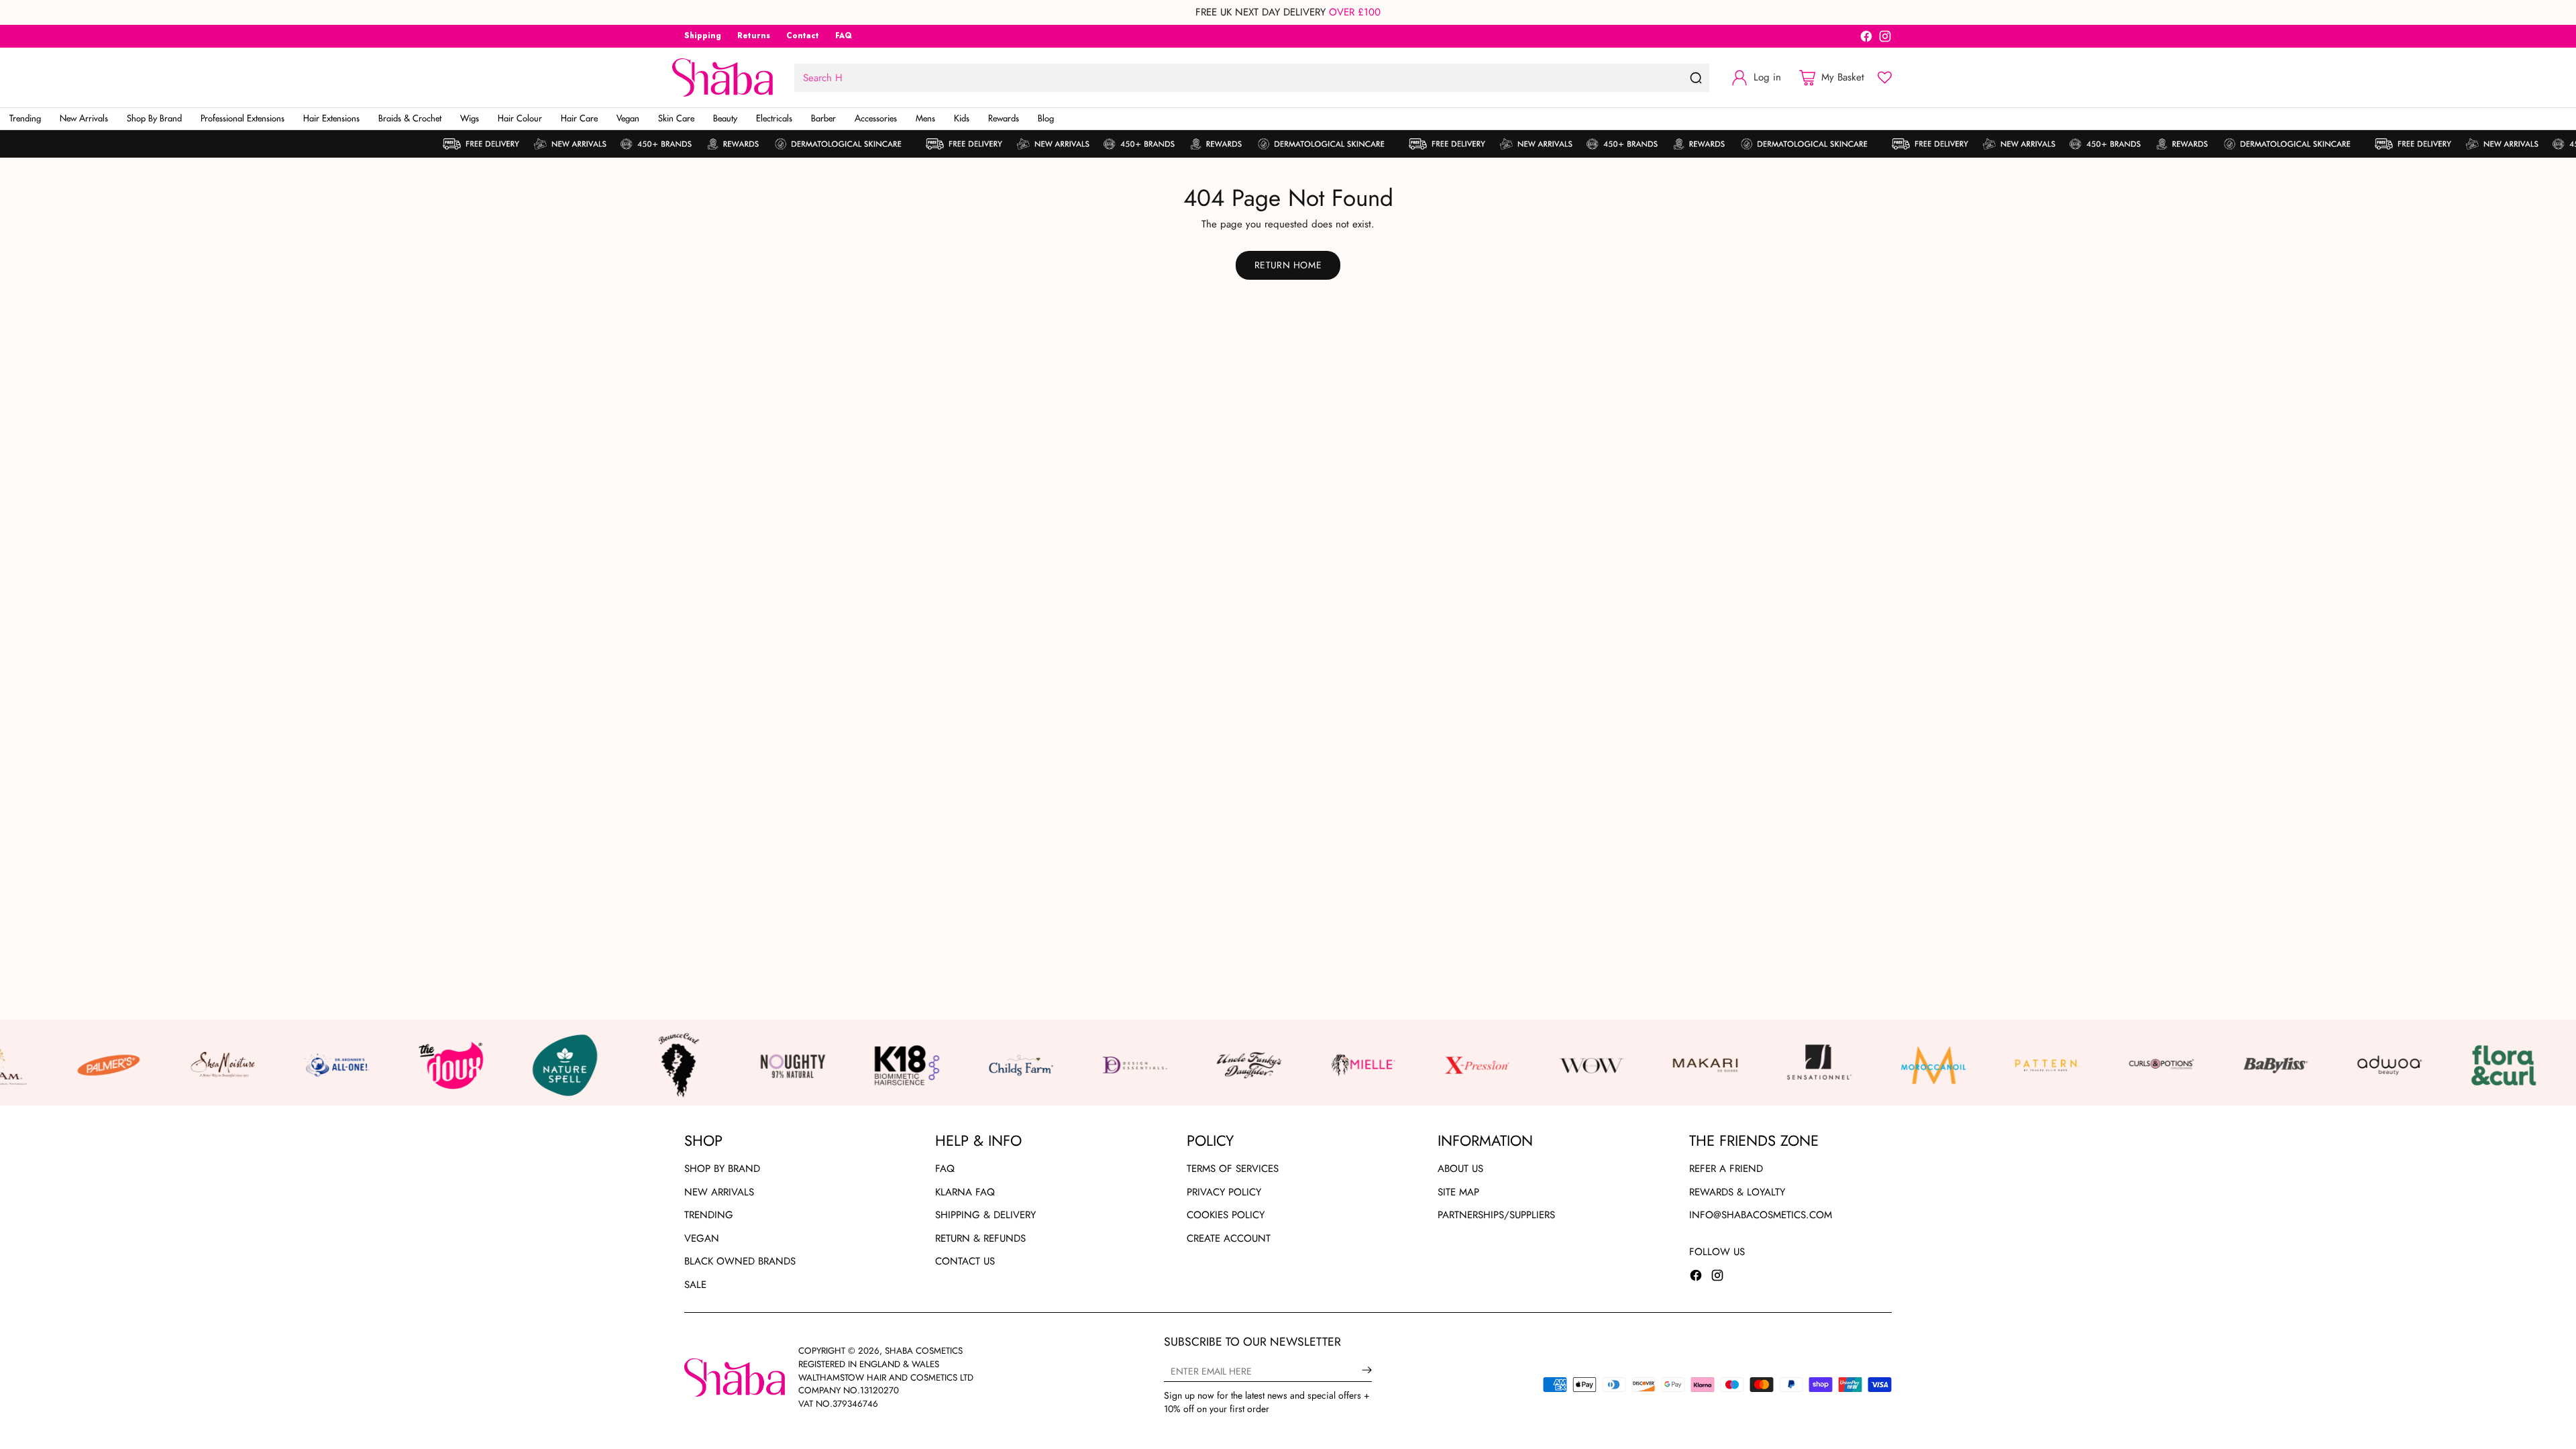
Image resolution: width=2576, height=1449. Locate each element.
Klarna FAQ (965, 1192)
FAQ (945, 1169)
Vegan (702, 1238)
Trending (709, 1215)
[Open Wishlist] (1885, 77)
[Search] (1696, 78)
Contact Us (965, 1261)
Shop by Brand (722, 1169)
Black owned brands (740, 1261)
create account (1229, 1238)
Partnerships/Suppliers (1496, 1215)
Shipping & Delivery (985, 1215)
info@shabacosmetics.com (1761, 1215)
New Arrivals (719, 1192)
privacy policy (1224, 1192)
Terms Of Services (1233, 1169)
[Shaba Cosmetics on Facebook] (1866, 39)
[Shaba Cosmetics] (722, 77)
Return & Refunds (980, 1238)
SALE (695, 1285)
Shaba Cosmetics (924, 1351)
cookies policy (1226, 1215)
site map (1458, 1192)
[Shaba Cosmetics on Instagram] (1885, 39)
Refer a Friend (1726, 1169)
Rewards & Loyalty (1737, 1192)
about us (1460, 1169)
